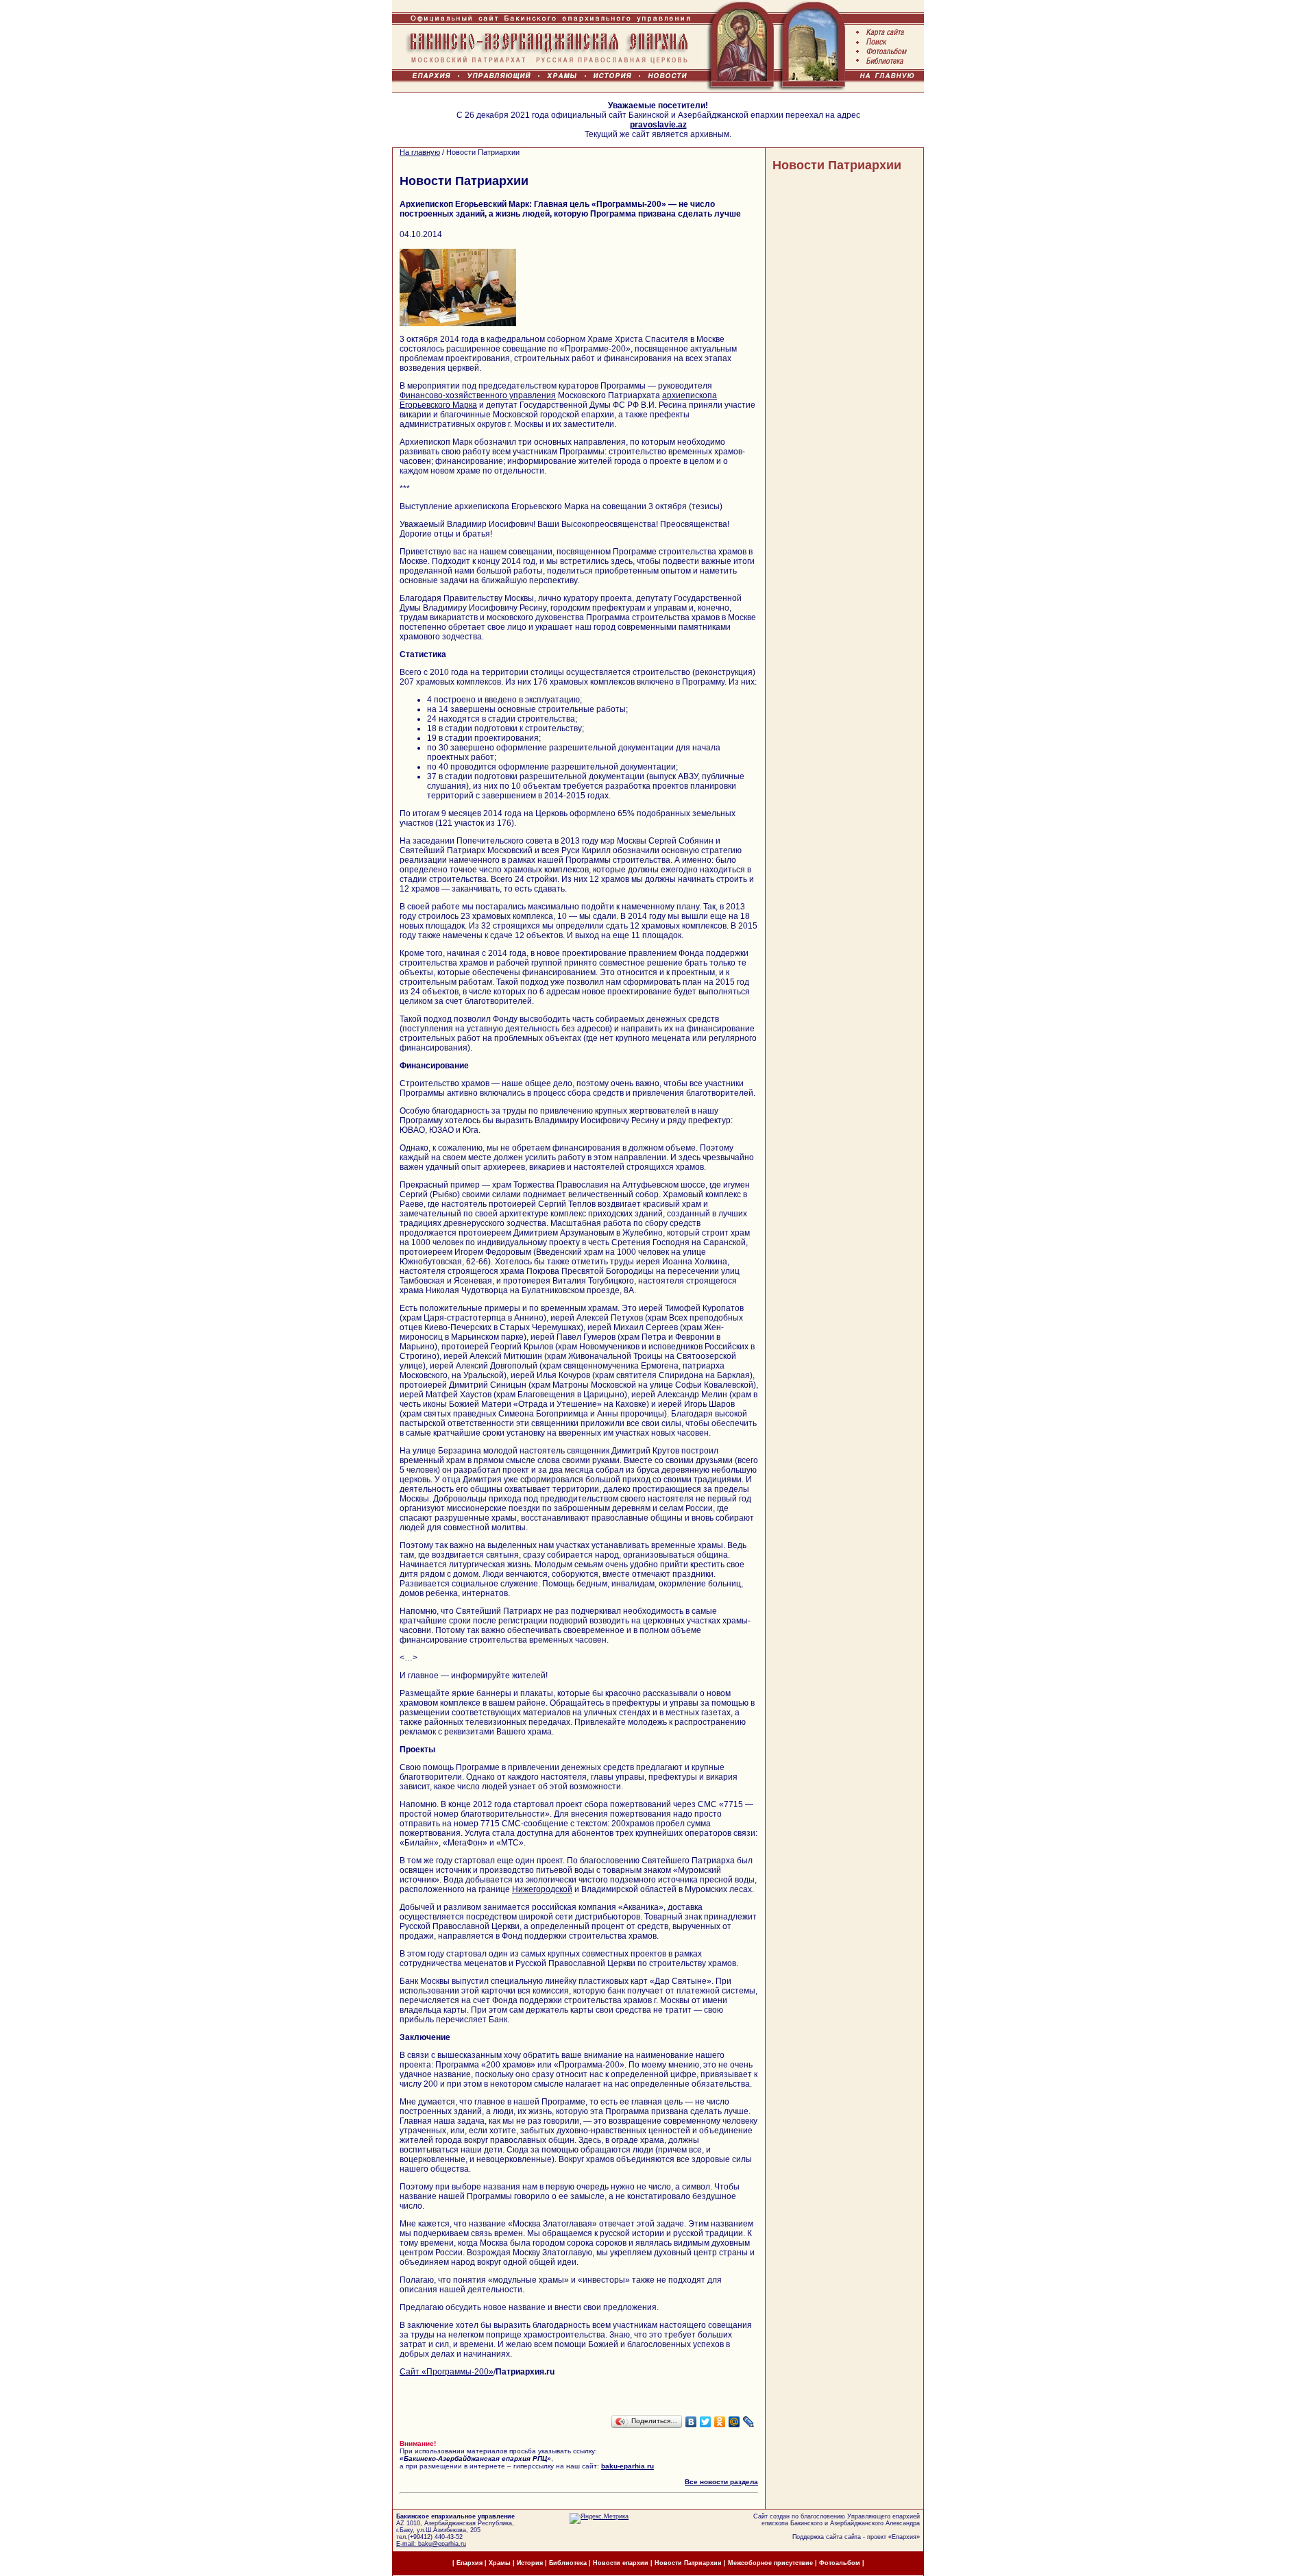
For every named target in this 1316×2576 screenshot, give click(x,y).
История (530, 2563)
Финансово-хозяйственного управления (478, 395)
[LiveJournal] (749, 2422)
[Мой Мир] (734, 2422)
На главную (420, 152)
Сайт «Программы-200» (447, 2372)
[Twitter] (706, 2422)
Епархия (904, 2537)
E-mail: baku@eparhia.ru (431, 2544)
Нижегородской (542, 1889)
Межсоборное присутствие (770, 2563)
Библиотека (569, 2563)
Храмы (500, 2563)
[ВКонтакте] (691, 2422)
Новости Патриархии (837, 165)
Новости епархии (621, 2563)
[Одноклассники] (720, 2422)
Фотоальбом (840, 2563)
